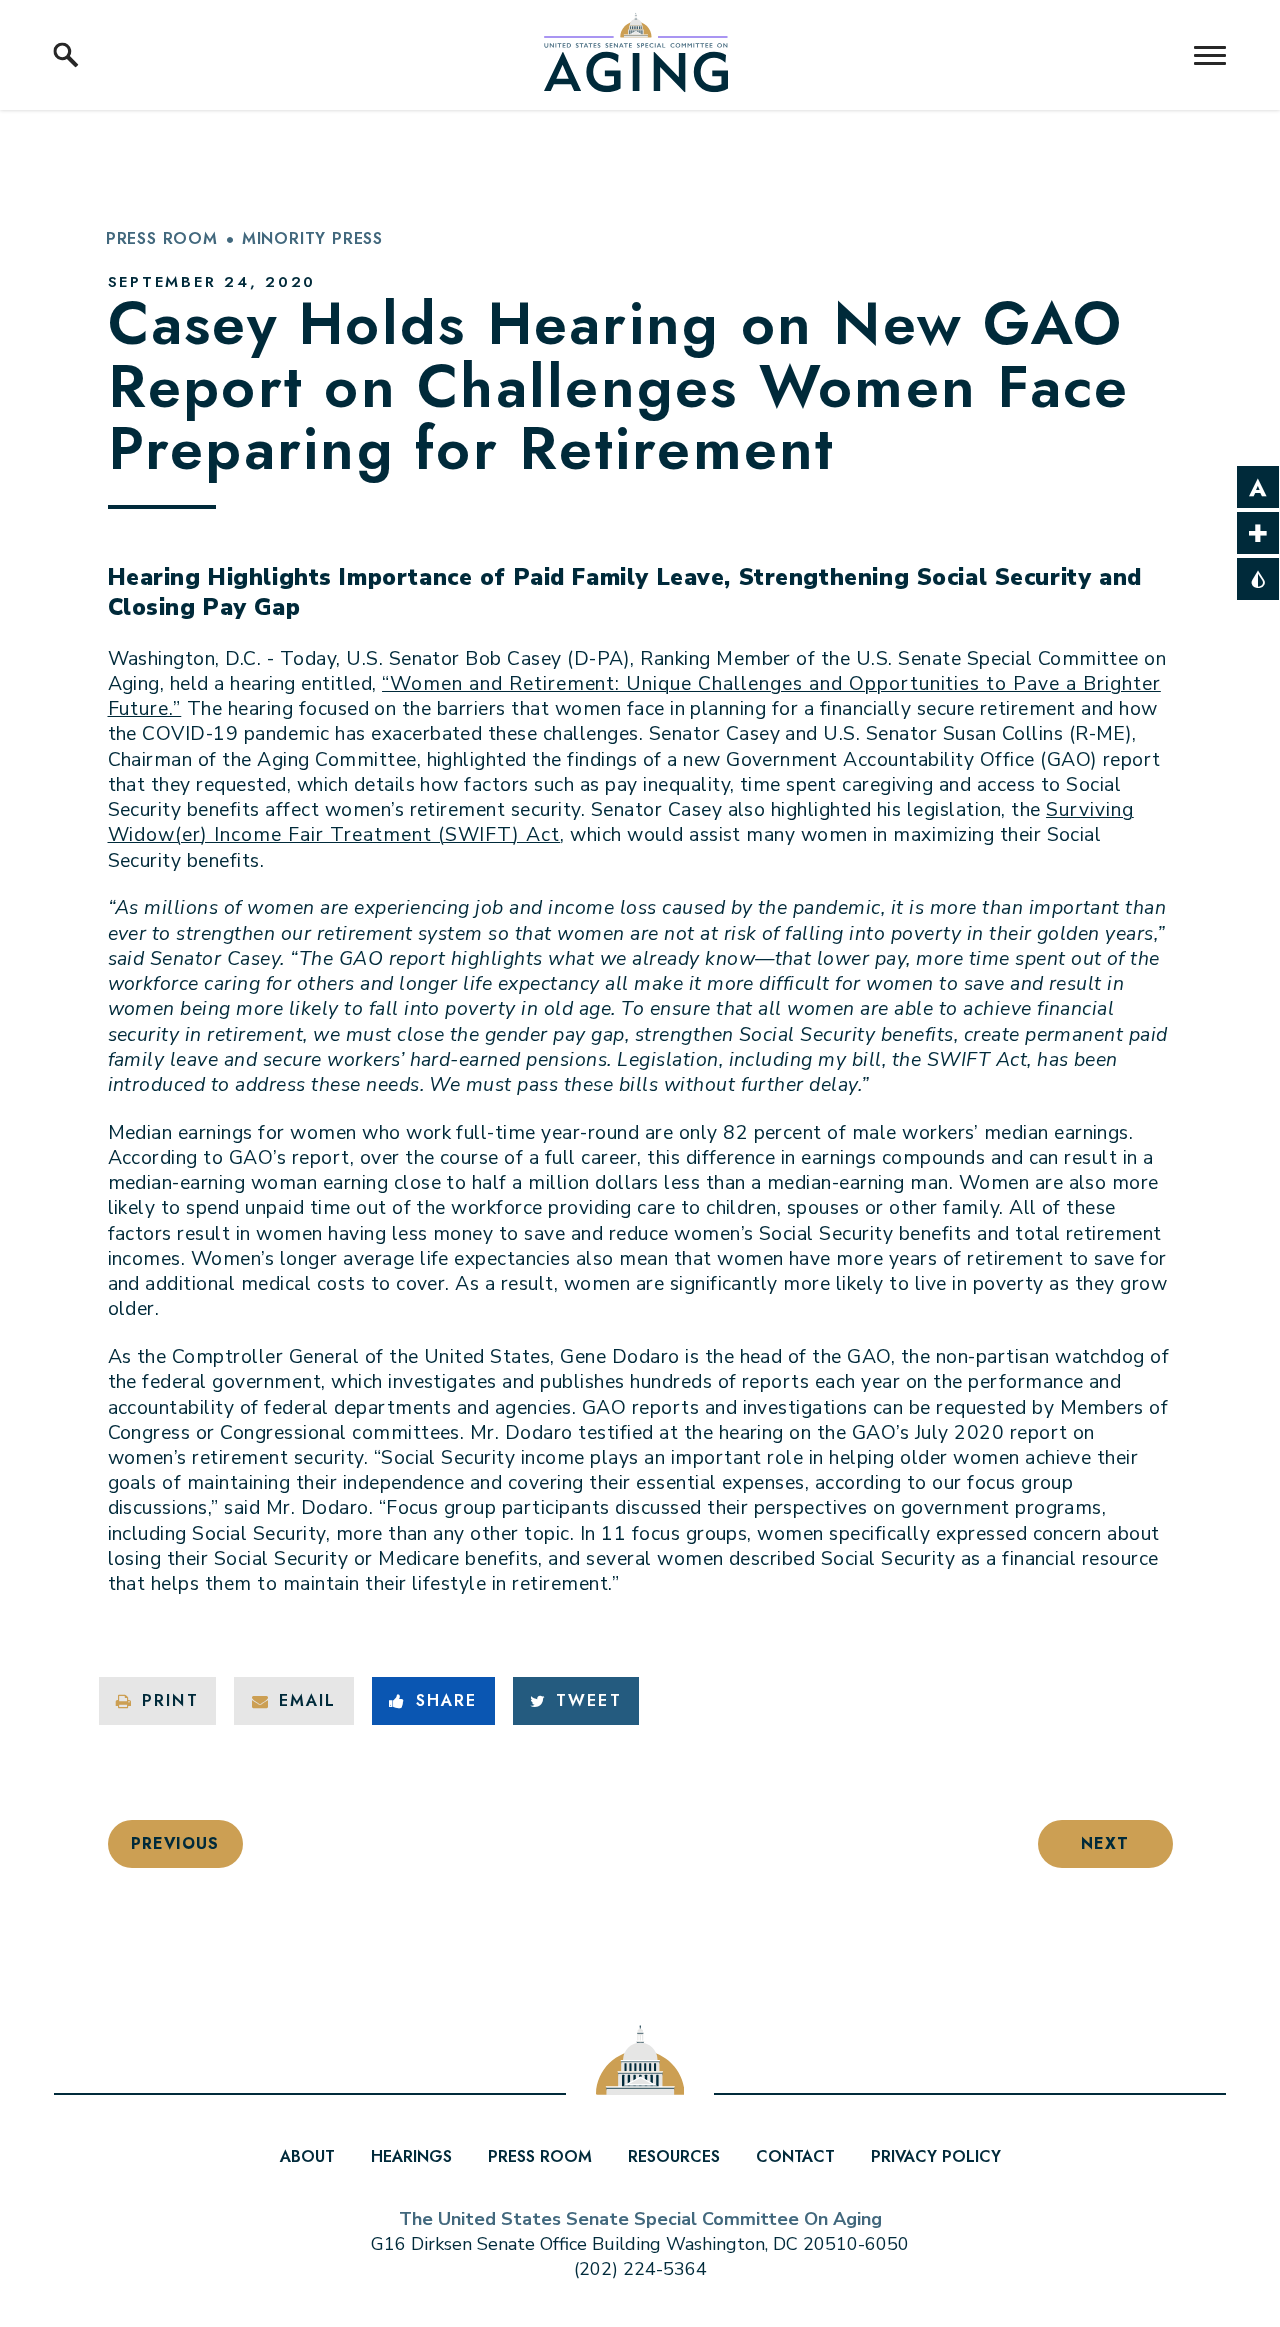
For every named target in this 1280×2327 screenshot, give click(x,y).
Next (1104, 1843)
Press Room (162, 238)
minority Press (312, 238)
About (307, 2156)
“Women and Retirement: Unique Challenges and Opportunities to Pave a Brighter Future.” (634, 696)
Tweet (588, 1700)
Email (307, 1700)
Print (170, 1700)
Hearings (411, 2156)
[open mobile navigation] (1210, 55)
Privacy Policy (936, 2156)
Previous (174, 1843)
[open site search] (66, 55)
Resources (674, 2156)
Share (446, 1700)
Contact (795, 2156)
